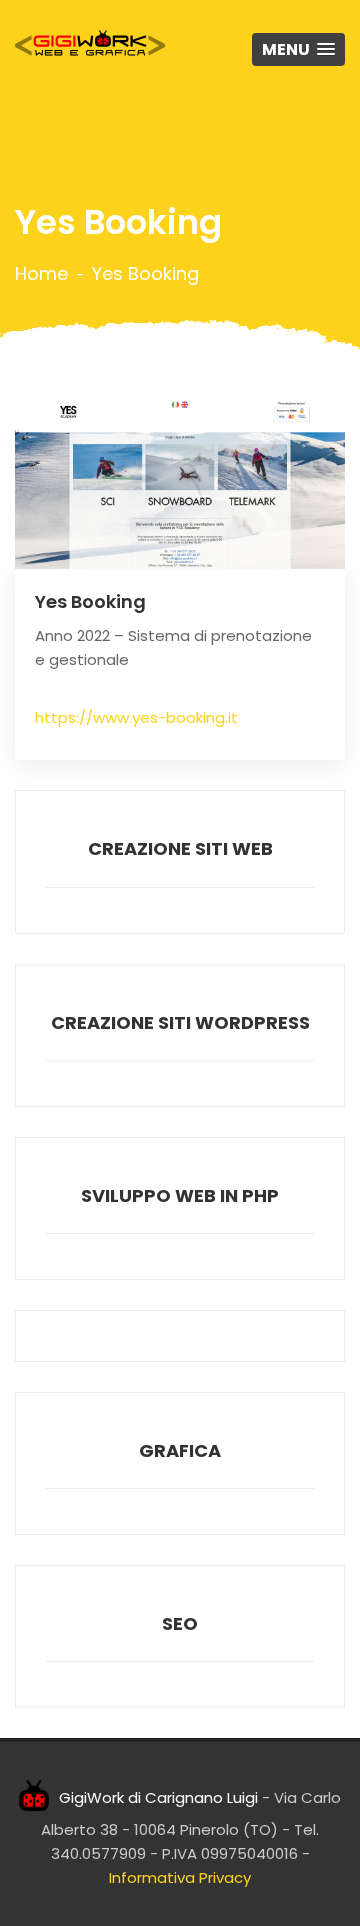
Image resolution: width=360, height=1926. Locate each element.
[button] (298, 49)
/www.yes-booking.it (162, 717)
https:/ (60, 717)
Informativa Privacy (180, 1877)
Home (41, 274)
